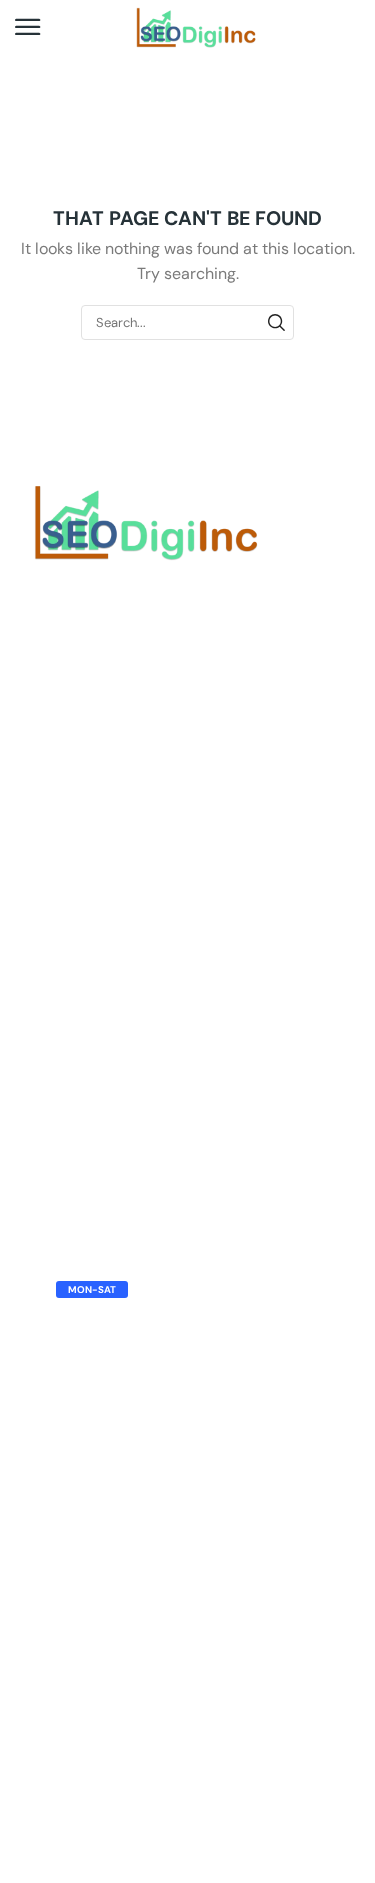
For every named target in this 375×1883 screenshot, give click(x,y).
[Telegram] (199, 1540)
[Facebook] (39, 1540)
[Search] (276, 322)
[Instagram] (79, 1540)
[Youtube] (159, 1540)
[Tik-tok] (119, 1540)
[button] (28, 28)
